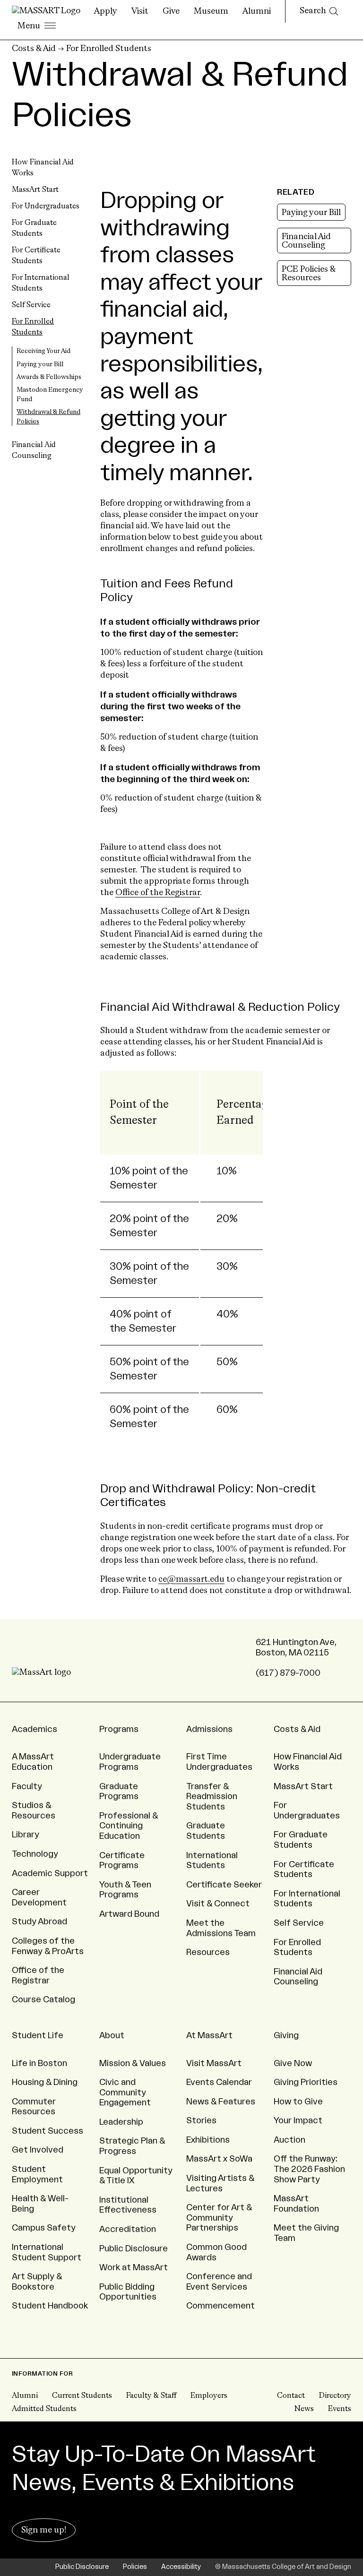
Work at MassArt (134, 2267)
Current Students (82, 2396)
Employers (209, 2396)
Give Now (293, 2063)
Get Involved (38, 2150)
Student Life (38, 2035)
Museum (211, 11)
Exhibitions (208, 2140)
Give (171, 11)
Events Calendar (219, 2082)
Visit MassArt (214, 2063)
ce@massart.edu (191, 1579)
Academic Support (50, 1873)
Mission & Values (133, 2063)
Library (26, 1835)
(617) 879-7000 (288, 1673)
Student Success (48, 2131)
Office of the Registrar (158, 893)
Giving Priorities (306, 2082)
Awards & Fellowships (49, 377)
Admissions (209, 1729)
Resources (208, 1952)
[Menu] (37, 26)
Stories (201, 2120)
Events (340, 2409)
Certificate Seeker (224, 1885)
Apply (106, 11)
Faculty (27, 1786)
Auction (290, 2140)
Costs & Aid (34, 49)
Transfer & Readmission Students (212, 1796)
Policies (135, 2567)
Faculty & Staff (151, 2396)
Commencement (220, 2306)
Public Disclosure (134, 2249)
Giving (286, 2035)
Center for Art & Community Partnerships (219, 2218)
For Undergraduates (46, 207)
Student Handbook (50, 2306)
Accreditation (128, 2229)
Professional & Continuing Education (129, 1826)
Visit (140, 11)
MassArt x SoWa (219, 2159)
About (112, 2035)
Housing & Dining (45, 2082)
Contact (291, 2396)
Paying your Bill (40, 364)
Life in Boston (39, 2063)
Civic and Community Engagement (125, 2092)
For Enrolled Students (109, 49)
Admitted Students (44, 2409)
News (304, 2409)
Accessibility (181, 2567)
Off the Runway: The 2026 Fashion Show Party (309, 2169)
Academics (35, 1729)
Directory (335, 2396)
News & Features (221, 2102)
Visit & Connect (218, 1904)
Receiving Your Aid (43, 351)
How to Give (298, 2102)
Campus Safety (44, 2228)
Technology (35, 1854)
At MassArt (209, 2035)
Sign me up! (44, 2530)
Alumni (257, 11)
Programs (119, 1729)
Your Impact (298, 2120)
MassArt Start (35, 190)
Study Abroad (39, 1921)
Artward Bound (129, 1914)
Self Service (31, 305)
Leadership (121, 2122)
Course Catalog (43, 1999)
